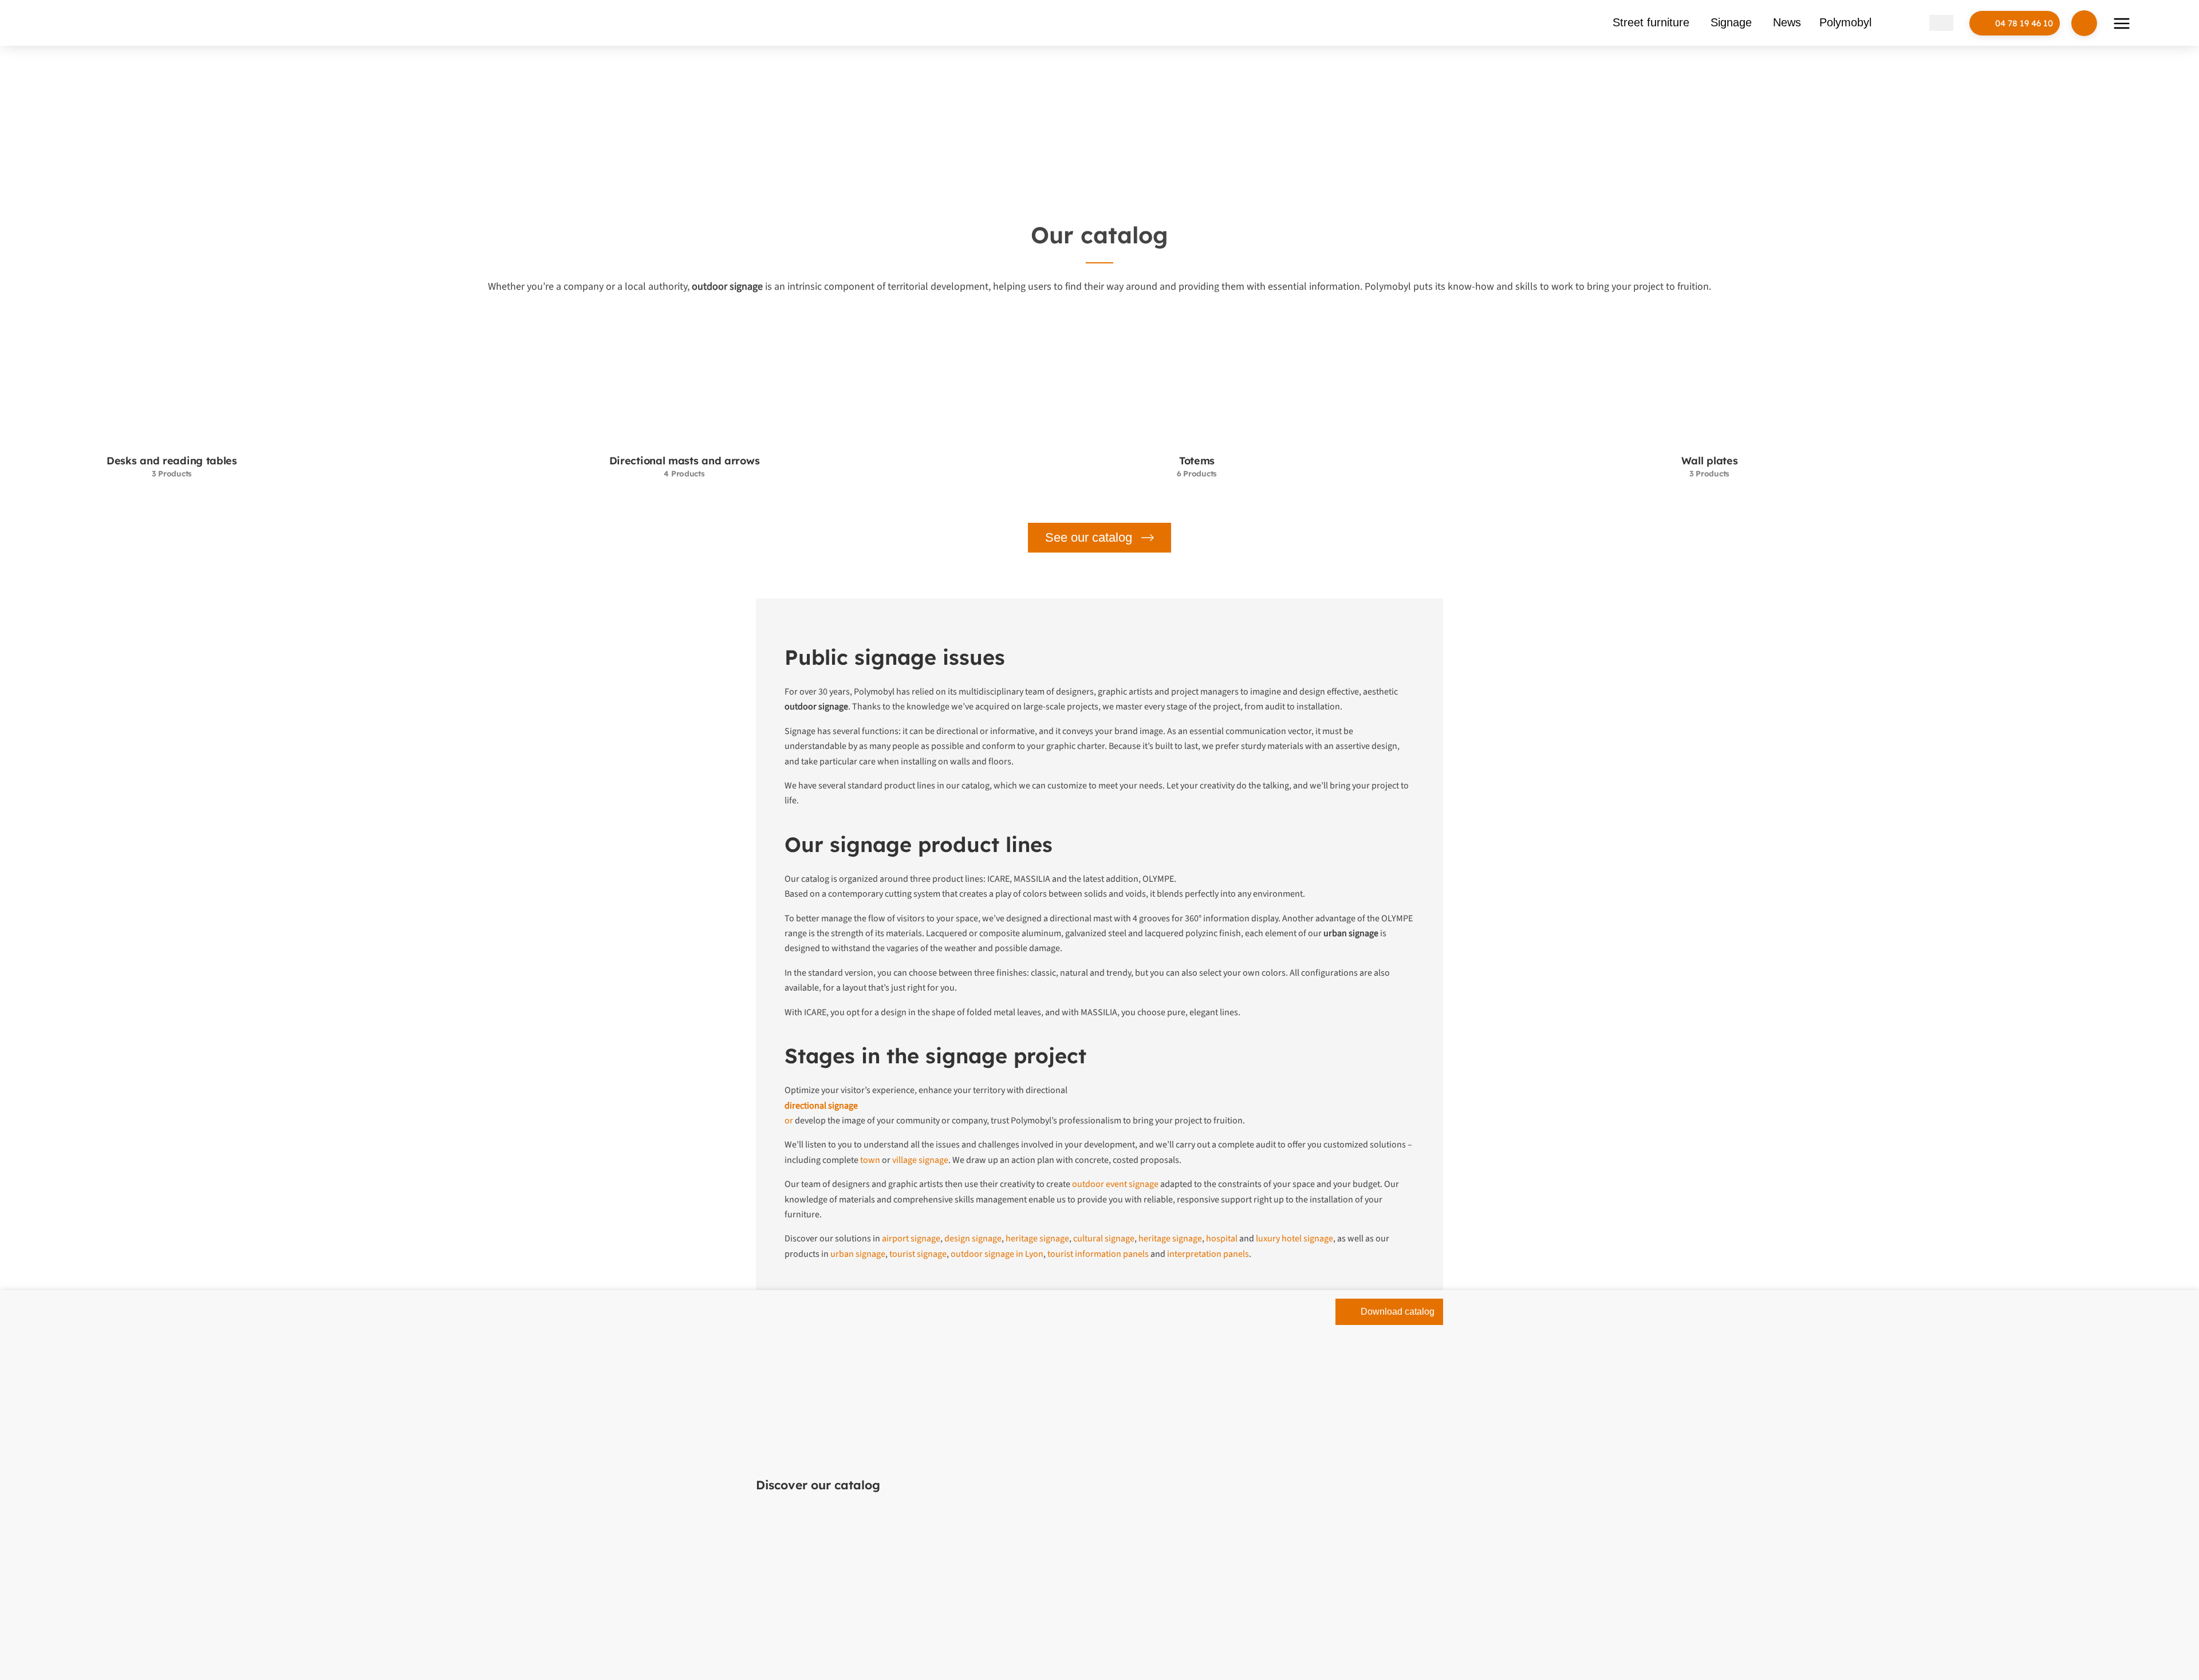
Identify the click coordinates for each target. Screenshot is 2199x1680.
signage (1078, 88)
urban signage (858, 1254)
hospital (1222, 1239)
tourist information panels (1098, 1254)
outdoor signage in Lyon (997, 1254)
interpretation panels (1208, 1254)
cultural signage (1104, 1239)
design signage (973, 1239)
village (905, 1160)
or (789, 1121)
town (870, 1160)
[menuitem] (1917, 23)
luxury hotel (1279, 1239)
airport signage (911, 1239)
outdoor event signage (1115, 1184)
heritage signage (1037, 1239)
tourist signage (918, 1254)
